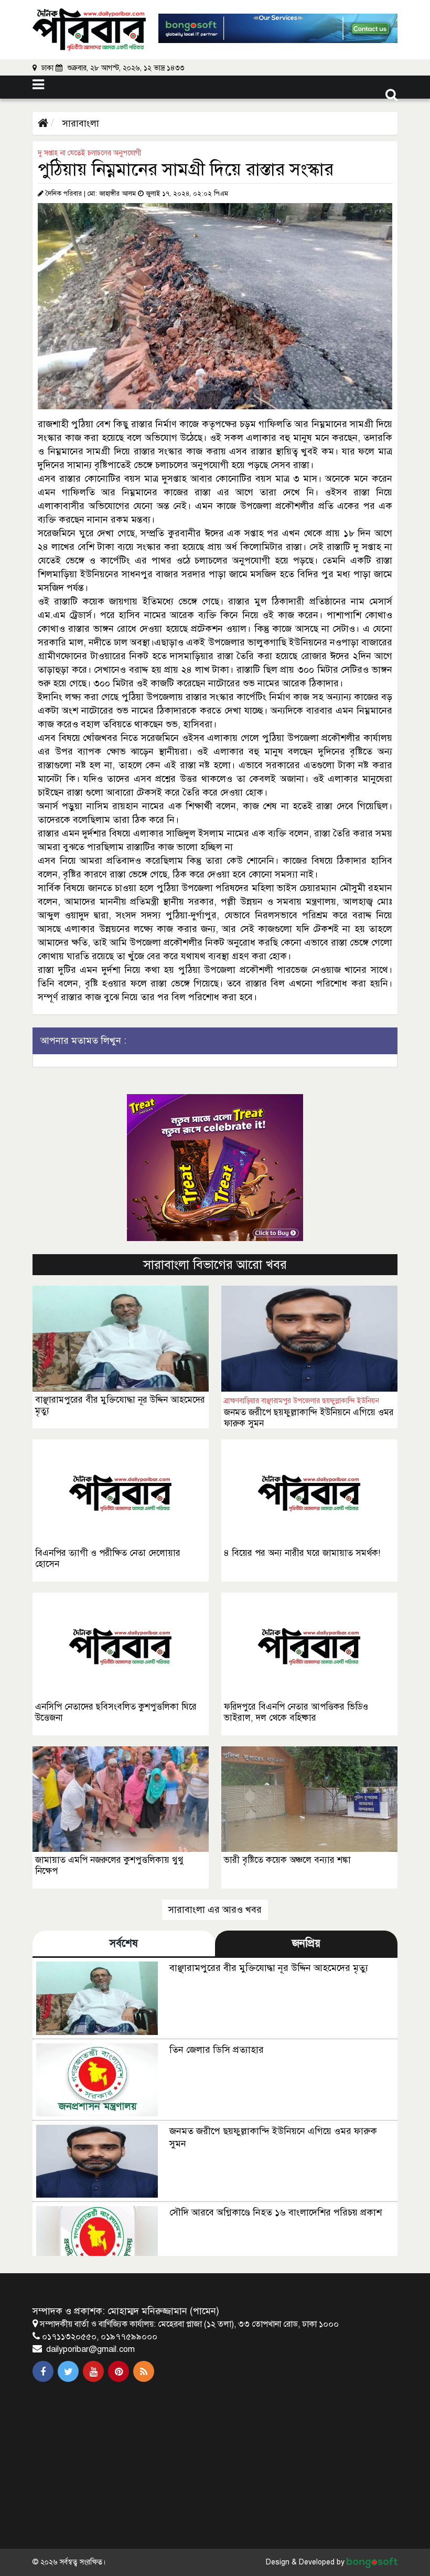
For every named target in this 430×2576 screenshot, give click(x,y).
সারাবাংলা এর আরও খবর (215, 1910)
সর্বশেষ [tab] (124, 1943)
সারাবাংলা (79, 123)
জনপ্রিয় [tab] (306, 1943)
